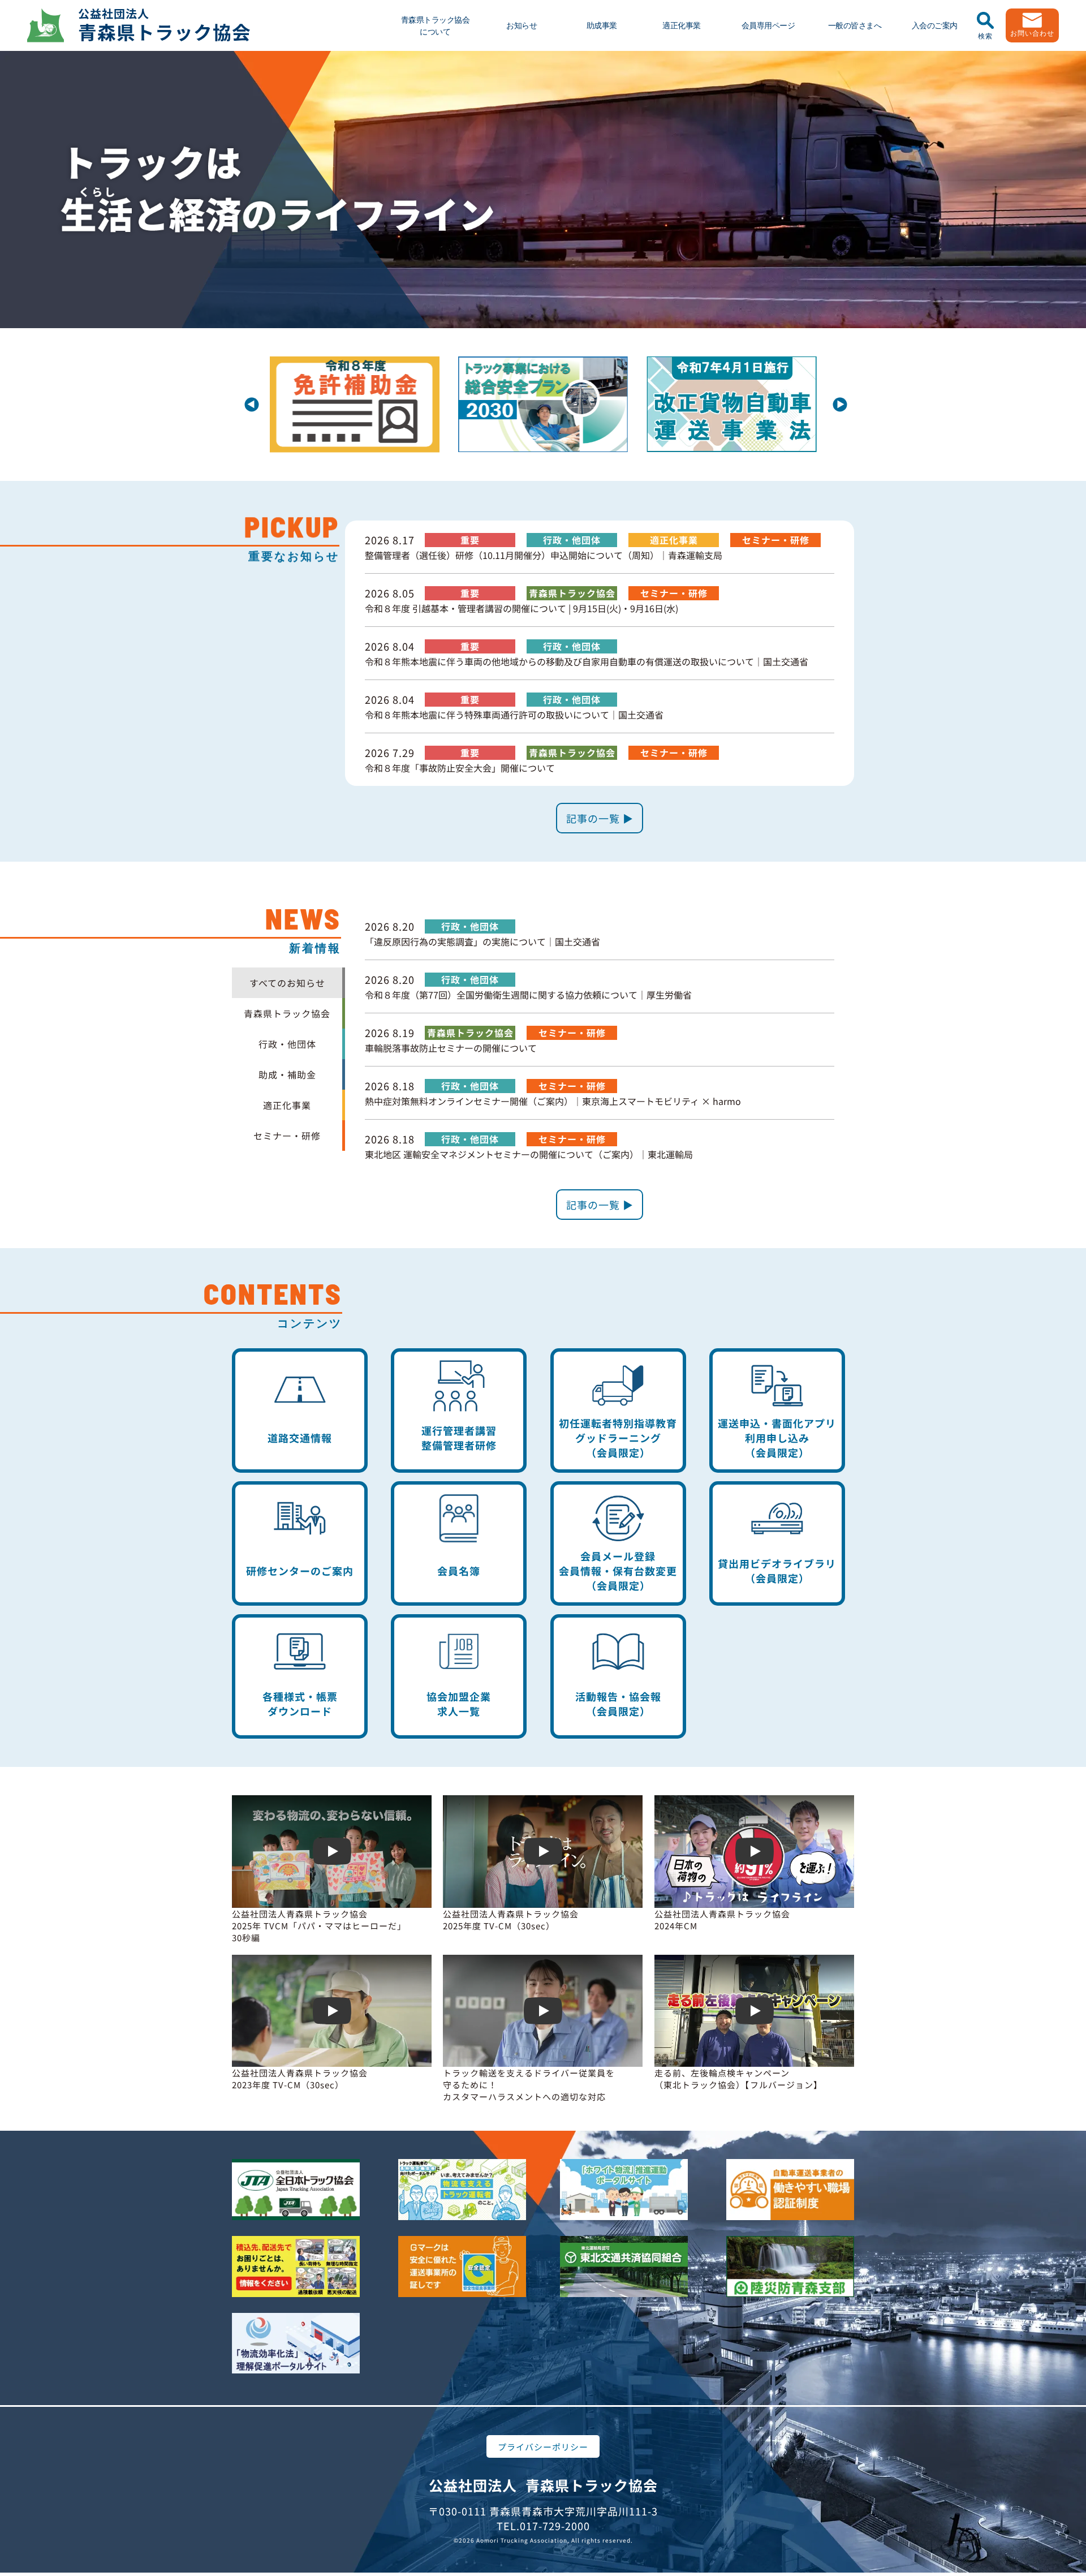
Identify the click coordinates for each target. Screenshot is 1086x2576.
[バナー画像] (356, 365)
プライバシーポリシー (543, 2447)
